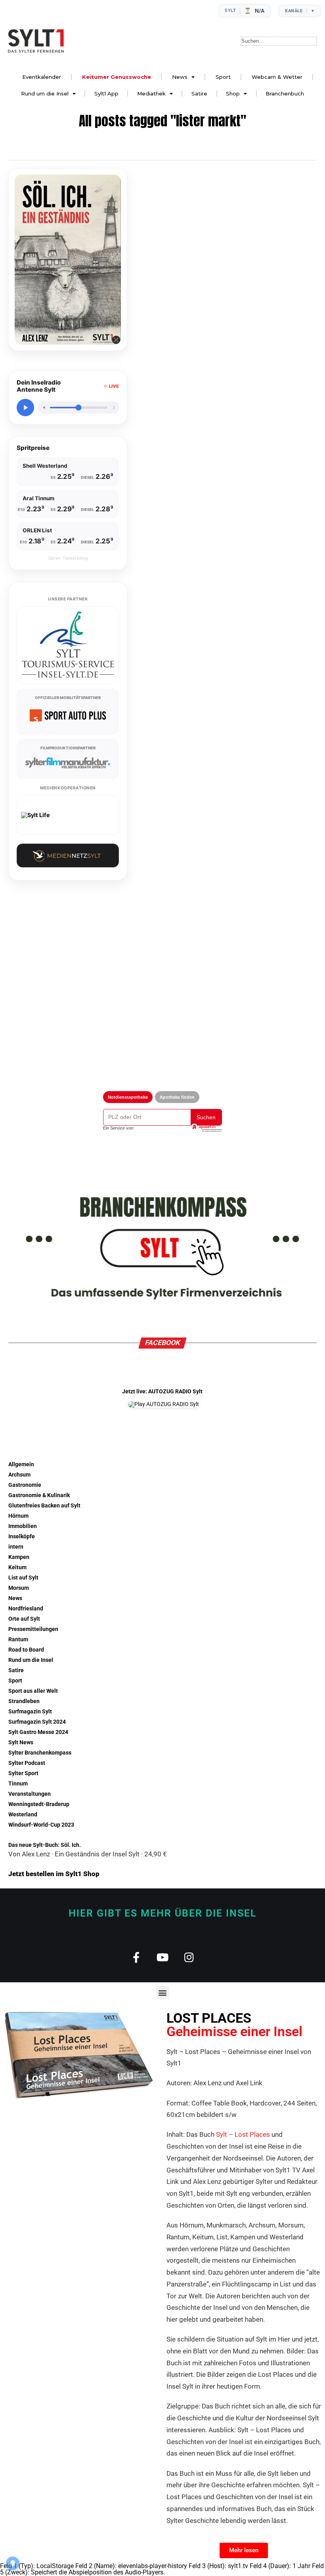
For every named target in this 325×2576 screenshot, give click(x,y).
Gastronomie (25, 1485)
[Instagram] (189, 1957)
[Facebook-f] (136, 1957)
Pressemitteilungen (33, 1629)
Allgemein (21, 1464)
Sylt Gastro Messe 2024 (38, 1732)
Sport (223, 77)
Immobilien (23, 1526)
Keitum (17, 1567)
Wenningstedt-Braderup (39, 1804)
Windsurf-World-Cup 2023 (41, 1825)
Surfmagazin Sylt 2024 (37, 1722)
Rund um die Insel (45, 93)
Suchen (206, 1117)
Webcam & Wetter (277, 77)
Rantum (18, 1640)
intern (16, 1547)
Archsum (19, 1475)
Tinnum (18, 1784)
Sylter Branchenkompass (40, 1753)
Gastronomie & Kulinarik (39, 1495)
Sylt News (21, 1742)
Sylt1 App (106, 93)
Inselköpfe (22, 1537)
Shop (233, 93)
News (180, 77)
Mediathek (151, 93)
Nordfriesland (26, 1609)
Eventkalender (42, 77)
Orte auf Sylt (24, 1619)
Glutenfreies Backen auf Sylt (44, 1506)
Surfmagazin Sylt (30, 1712)
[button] (163, 1993)
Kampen (19, 1557)
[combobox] (279, 41)
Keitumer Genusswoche (117, 77)
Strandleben (24, 1701)
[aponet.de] (206, 1128)
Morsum (19, 1588)
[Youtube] (163, 1957)
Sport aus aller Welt (33, 1691)
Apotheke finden (177, 1097)
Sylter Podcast (27, 1763)
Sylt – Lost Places (243, 2134)
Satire (199, 93)
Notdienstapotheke (128, 1097)
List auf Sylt (23, 1578)
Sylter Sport (23, 1773)
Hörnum (18, 1516)
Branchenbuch (285, 93)
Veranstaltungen (30, 1794)
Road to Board (26, 1650)
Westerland (23, 1815)
